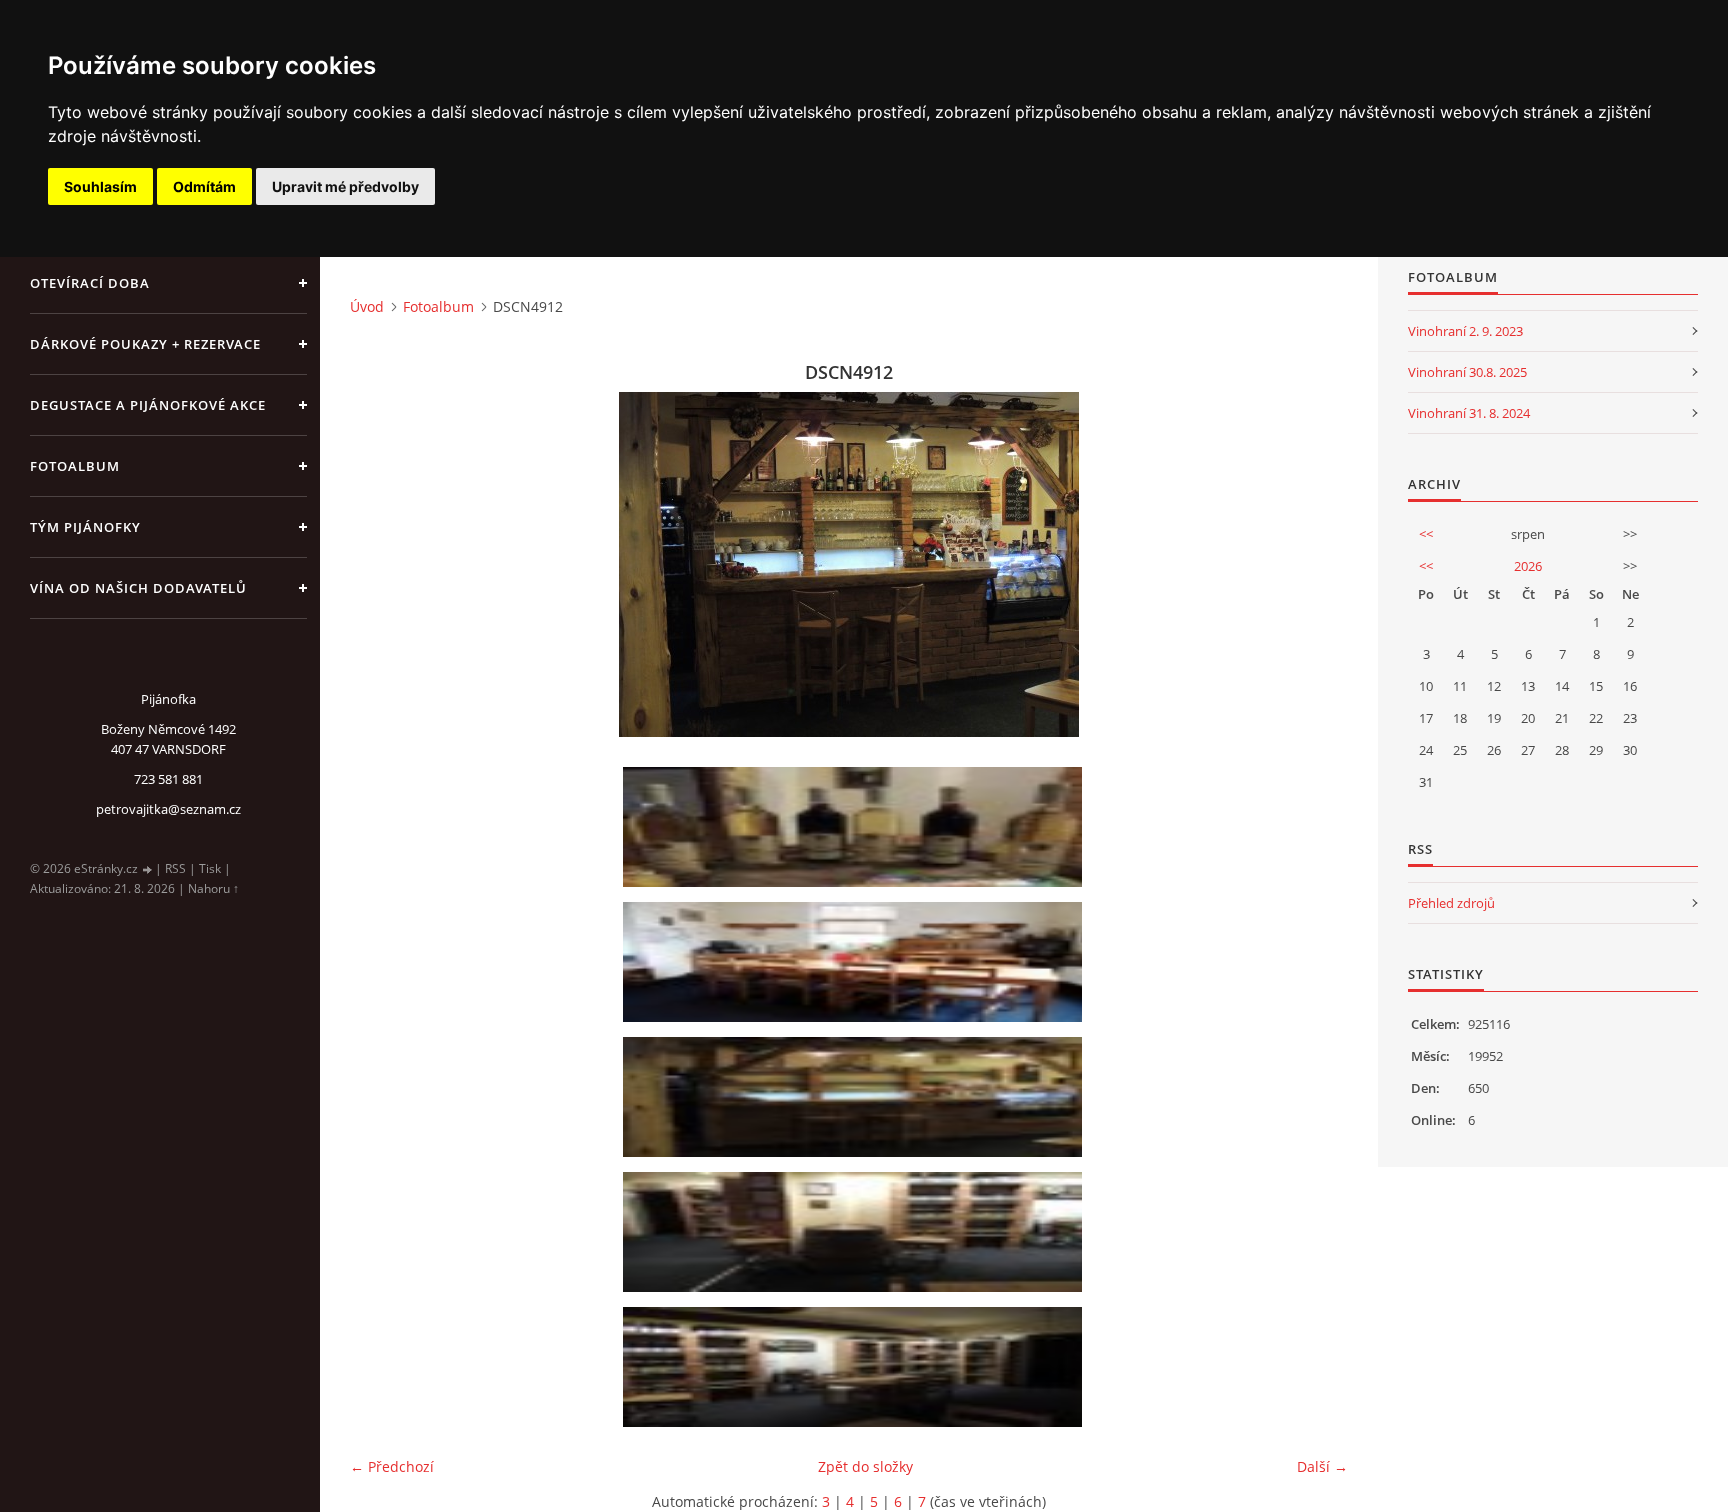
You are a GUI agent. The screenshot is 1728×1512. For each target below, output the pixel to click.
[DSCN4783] (856, 1232)
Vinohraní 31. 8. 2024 (1469, 413)
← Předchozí (392, 1466)
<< (1426, 534)
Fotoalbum (75, 466)
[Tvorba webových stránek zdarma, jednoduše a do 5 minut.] (148, 869)
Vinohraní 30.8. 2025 (1467, 372)
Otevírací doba (90, 283)
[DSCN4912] (856, 1097)
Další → (1322, 1466)
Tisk (210, 868)
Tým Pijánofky (85, 527)
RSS (175, 868)
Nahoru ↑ (213, 888)
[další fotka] (1315, 564)
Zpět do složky (865, 1466)
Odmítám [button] (204, 186)
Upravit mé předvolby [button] (345, 186)
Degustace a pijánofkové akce (148, 405)
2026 (1528, 566)
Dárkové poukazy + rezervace (145, 344)
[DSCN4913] (856, 827)
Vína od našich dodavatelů (138, 588)
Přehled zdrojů (1451, 903)
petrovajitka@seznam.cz (168, 809)
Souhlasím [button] (100, 186)
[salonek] (856, 962)
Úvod (367, 306)
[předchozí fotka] (382, 564)
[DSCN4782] (856, 1367)
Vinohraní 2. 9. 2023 (1465, 331)
